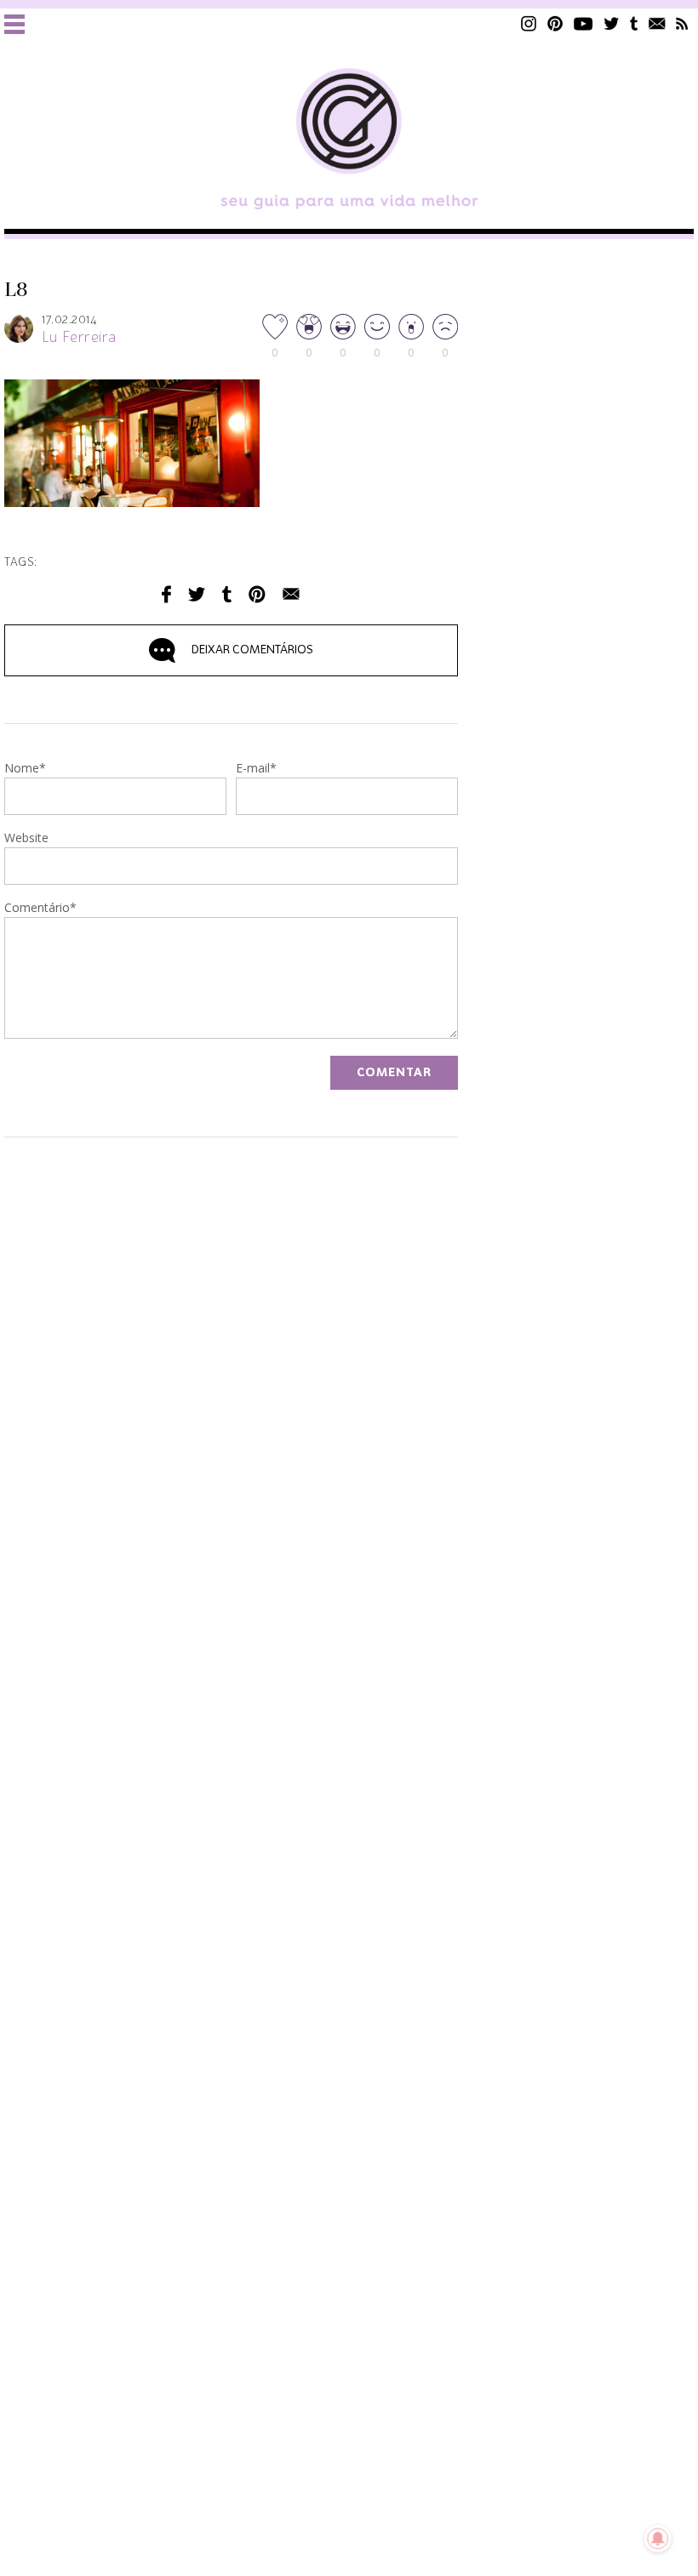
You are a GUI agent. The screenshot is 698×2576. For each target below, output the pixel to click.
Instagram (529, 23)
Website (26, 839)
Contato (657, 23)
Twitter (612, 23)
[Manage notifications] (658, 2539)
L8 (16, 290)
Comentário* (40, 909)
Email (291, 594)
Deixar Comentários (252, 650)
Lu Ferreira (79, 338)
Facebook (166, 594)
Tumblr (634, 23)
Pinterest (555, 23)
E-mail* (256, 769)
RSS (682, 23)
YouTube (584, 23)
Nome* (25, 769)
